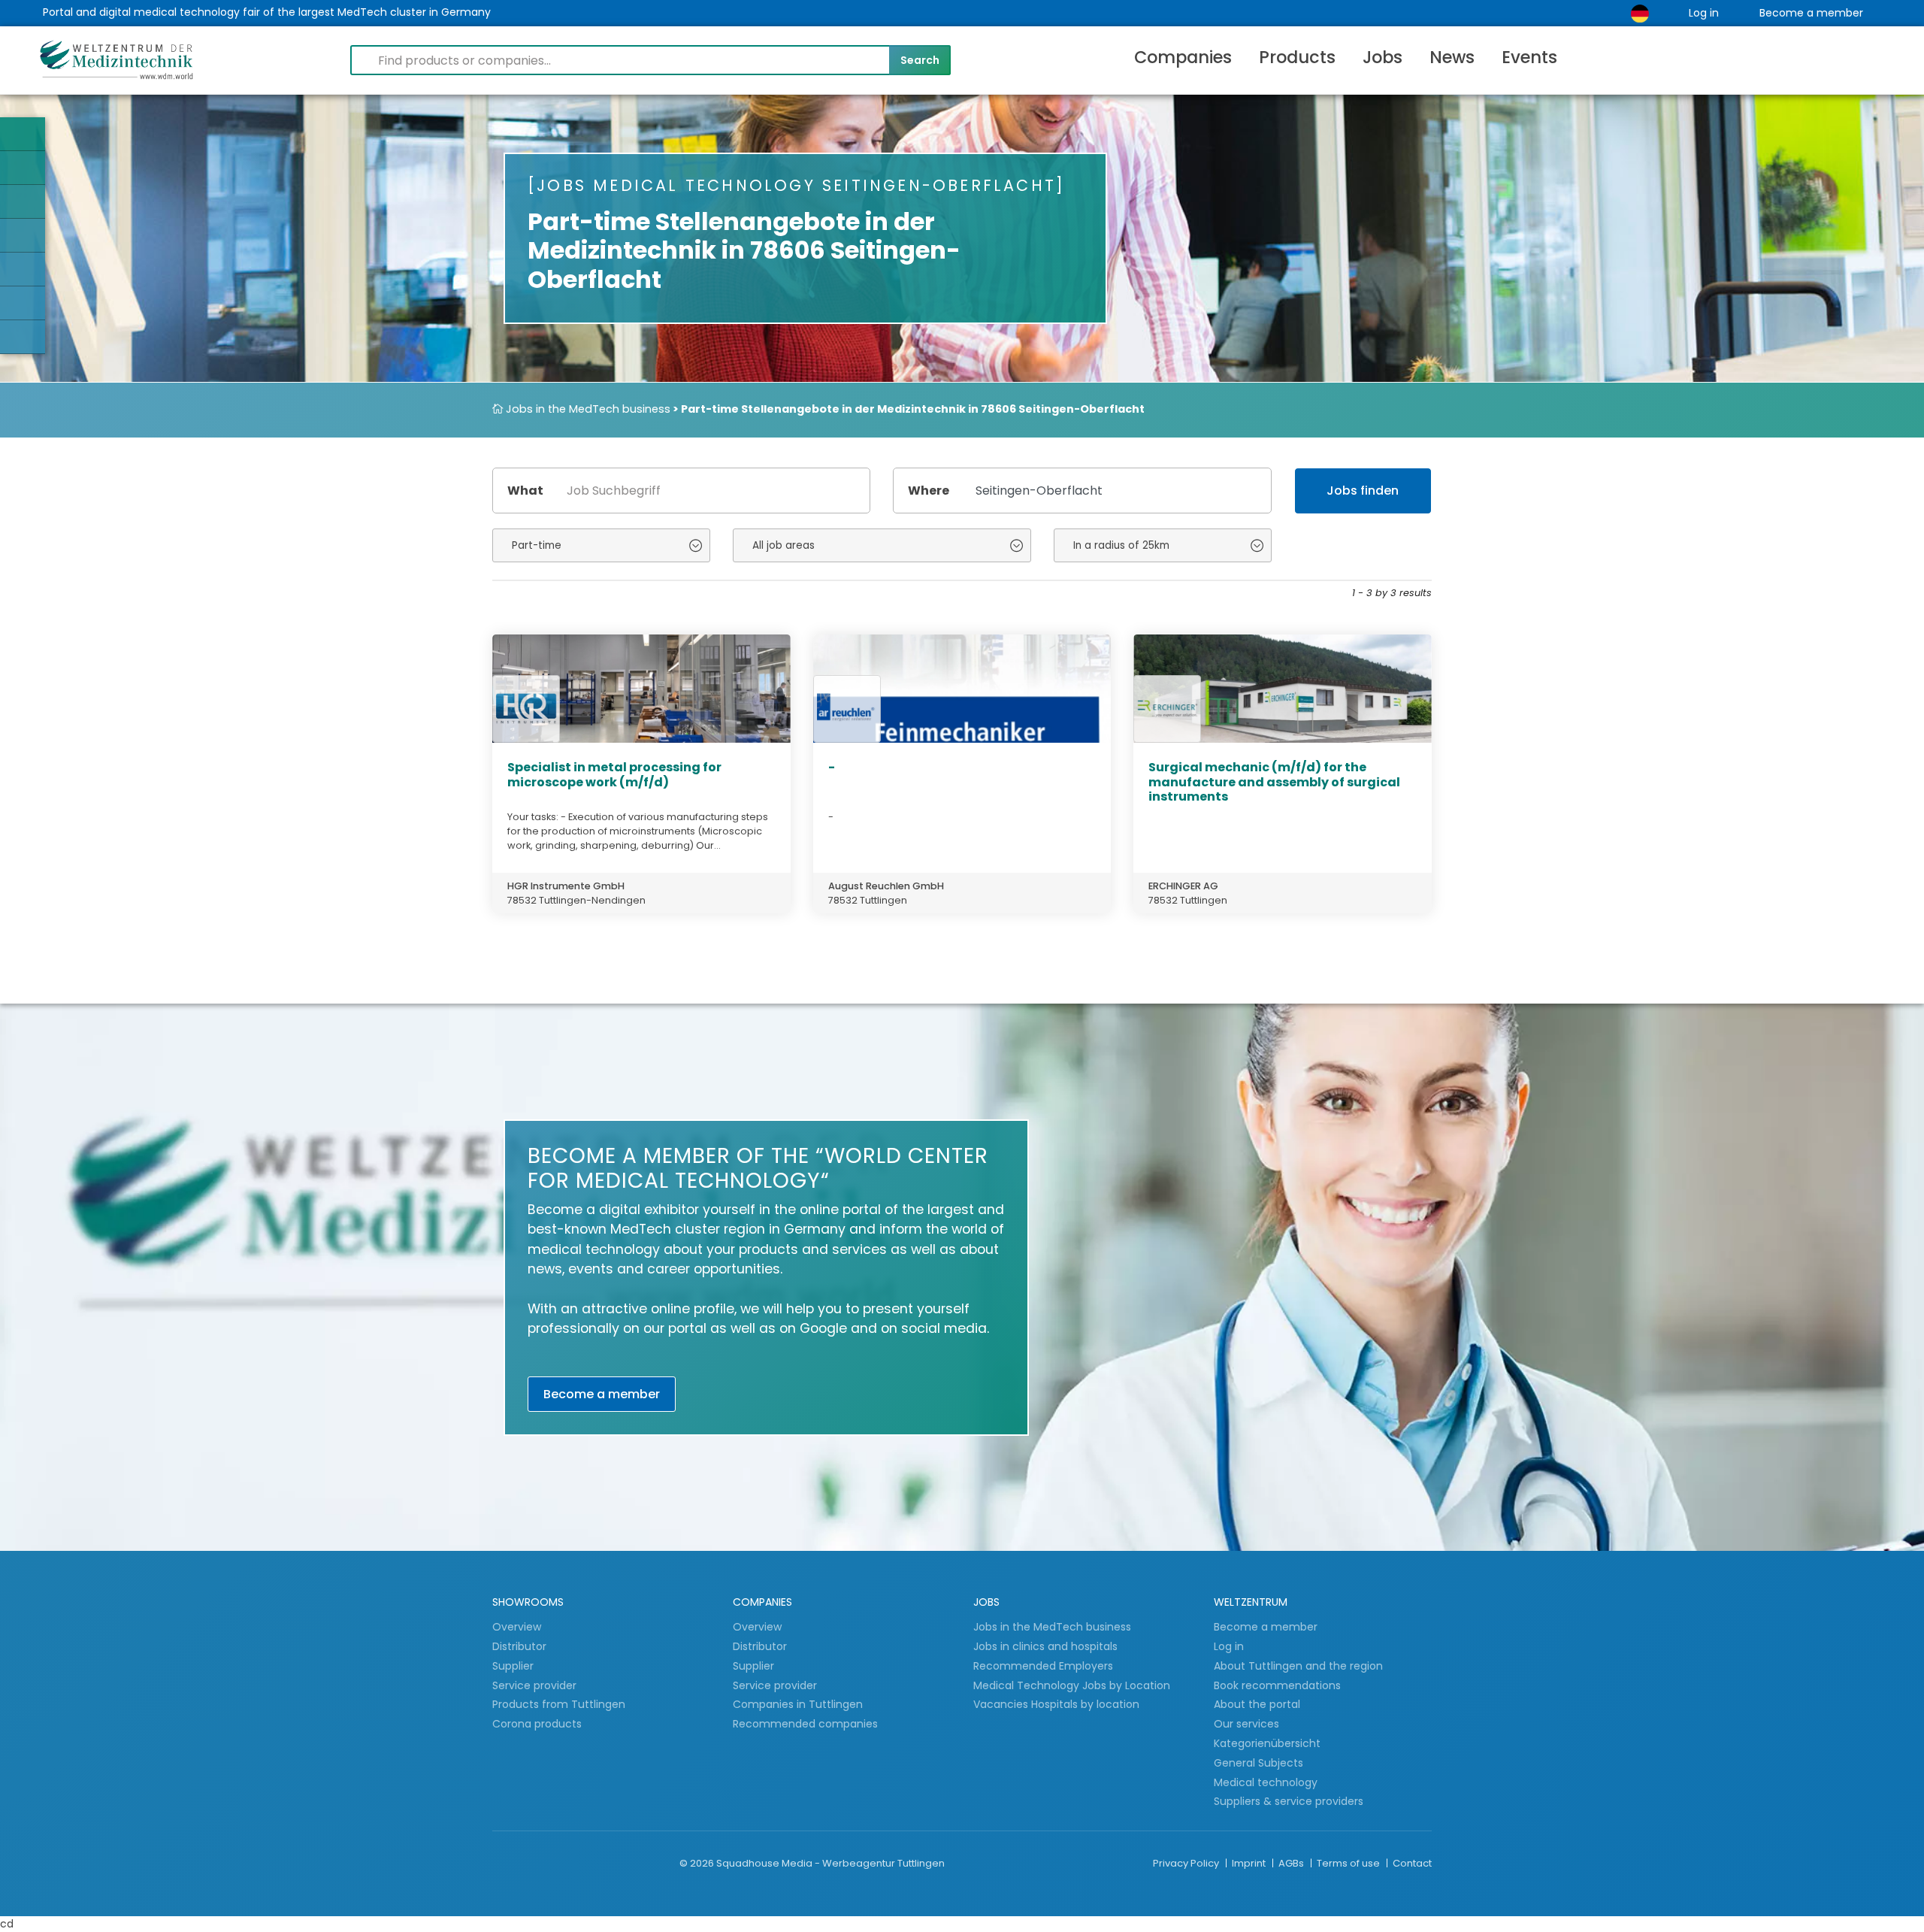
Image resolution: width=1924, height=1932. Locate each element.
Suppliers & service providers (1289, 1801)
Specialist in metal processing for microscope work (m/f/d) (614, 774)
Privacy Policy (1187, 1863)
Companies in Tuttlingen (798, 1704)
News (1452, 57)
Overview (517, 1627)
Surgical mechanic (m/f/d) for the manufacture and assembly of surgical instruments (1274, 781)
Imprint (1250, 1863)
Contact (1412, 1863)
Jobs (1382, 57)
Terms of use (1349, 1863)
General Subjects (1258, 1763)
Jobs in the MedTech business (587, 409)
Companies (1183, 57)
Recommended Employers (1043, 1666)
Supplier (514, 1666)
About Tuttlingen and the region (1298, 1666)
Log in (1704, 13)
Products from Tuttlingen (559, 1704)
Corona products (537, 1724)
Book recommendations (1277, 1685)
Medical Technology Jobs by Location (1072, 1685)
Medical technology (1266, 1782)
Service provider (536, 1685)
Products (1297, 57)
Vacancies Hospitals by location (1056, 1704)
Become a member (1811, 13)
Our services (1246, 1724)
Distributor (521, 1646)
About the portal (1257, 1704)
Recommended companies (805, 1724)
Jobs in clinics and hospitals (1045, 1646)
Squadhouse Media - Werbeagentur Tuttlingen (830, 1863)
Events (1529, 57)
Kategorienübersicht (1267, 1743)
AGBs (1292, 1863)
